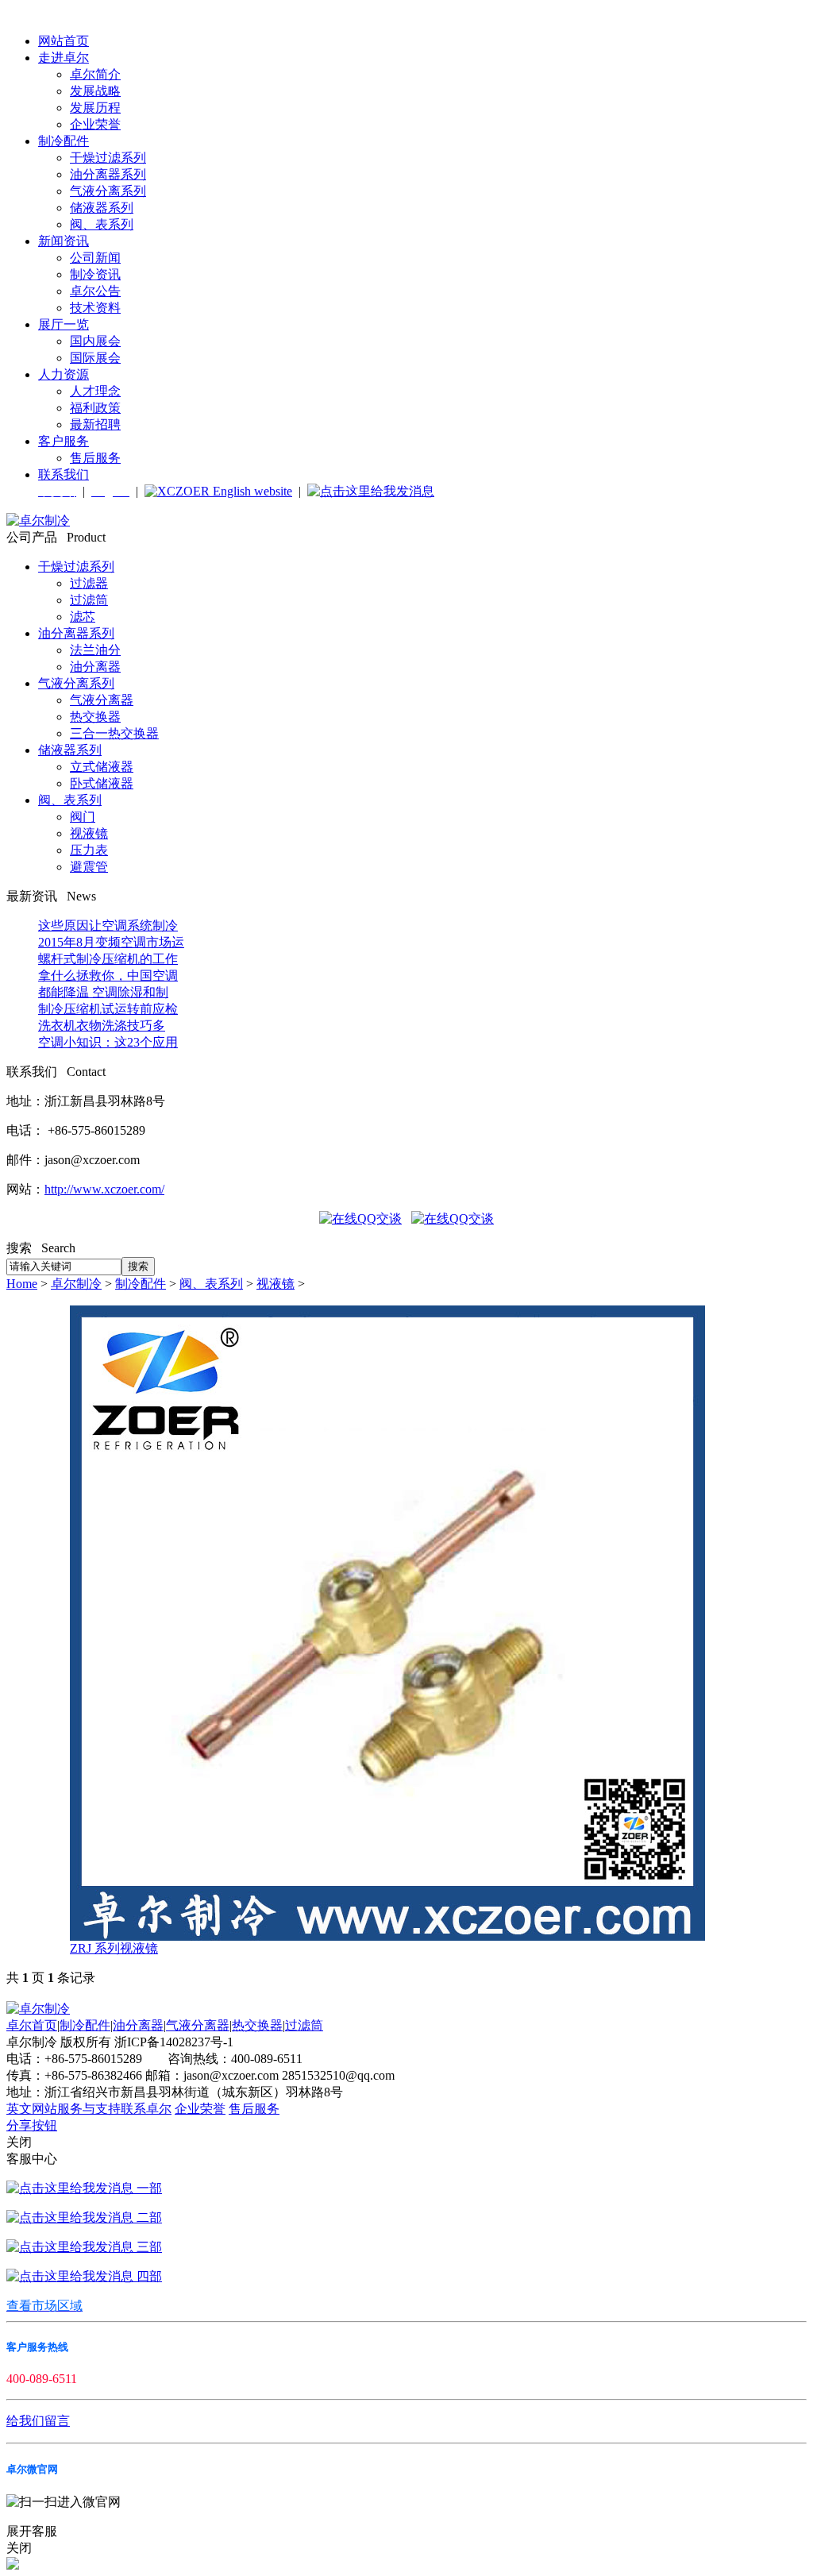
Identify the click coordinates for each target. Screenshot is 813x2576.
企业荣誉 (95, 124)
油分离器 (95, 667)
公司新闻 (95, 258)
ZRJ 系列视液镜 (114, 1948)
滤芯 (83, 617)
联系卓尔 (146, 2109)
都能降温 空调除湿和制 (103, 992)
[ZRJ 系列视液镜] (387, 1936)
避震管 (89, 867)
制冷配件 (64, 141)
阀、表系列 (102, 224)
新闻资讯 (64, 241)
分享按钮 (32, 2125)
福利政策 (95, 408)
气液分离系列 (108, 191)
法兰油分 (95, 650)
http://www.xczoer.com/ (104, 1189)
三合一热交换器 (114, 733)
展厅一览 (64, 324)
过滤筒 (89, 600)
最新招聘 (95, 424)
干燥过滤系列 (108, 158)
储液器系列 (102, 208)
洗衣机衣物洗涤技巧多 (102, 1026)
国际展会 (95, 358)
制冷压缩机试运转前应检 (108, 1009)
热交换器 (95, 717)
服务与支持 (89, 2109)
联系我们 (64, 474)
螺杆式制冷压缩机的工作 (108, 959)
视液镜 (89, 833)
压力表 (89, 850)
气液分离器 (102, 700)
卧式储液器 (102, 783)
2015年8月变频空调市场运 (111, 942)
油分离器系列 (108, 174)
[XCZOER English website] (218, 491)
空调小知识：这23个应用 (108, 1042)
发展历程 (95, 108)
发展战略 (95, 91)
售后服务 (95, 458)
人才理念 (95, 391)
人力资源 (64, 374)
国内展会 (95, 341)
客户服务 (64, 441)
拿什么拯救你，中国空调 (108, 976)
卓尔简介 (95, 74)
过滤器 (89, 583)
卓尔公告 (95, 291)
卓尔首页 (32, 2025)
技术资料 (95, 308)
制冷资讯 (95, 274)
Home (22, 1284)
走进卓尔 (64, 58)
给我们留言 (38, 2421)
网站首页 (64, 41)
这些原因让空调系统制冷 (108, 926)
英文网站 (32, 2109)
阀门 (83, 817)
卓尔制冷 (76, 1284)
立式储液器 (102, 767)
